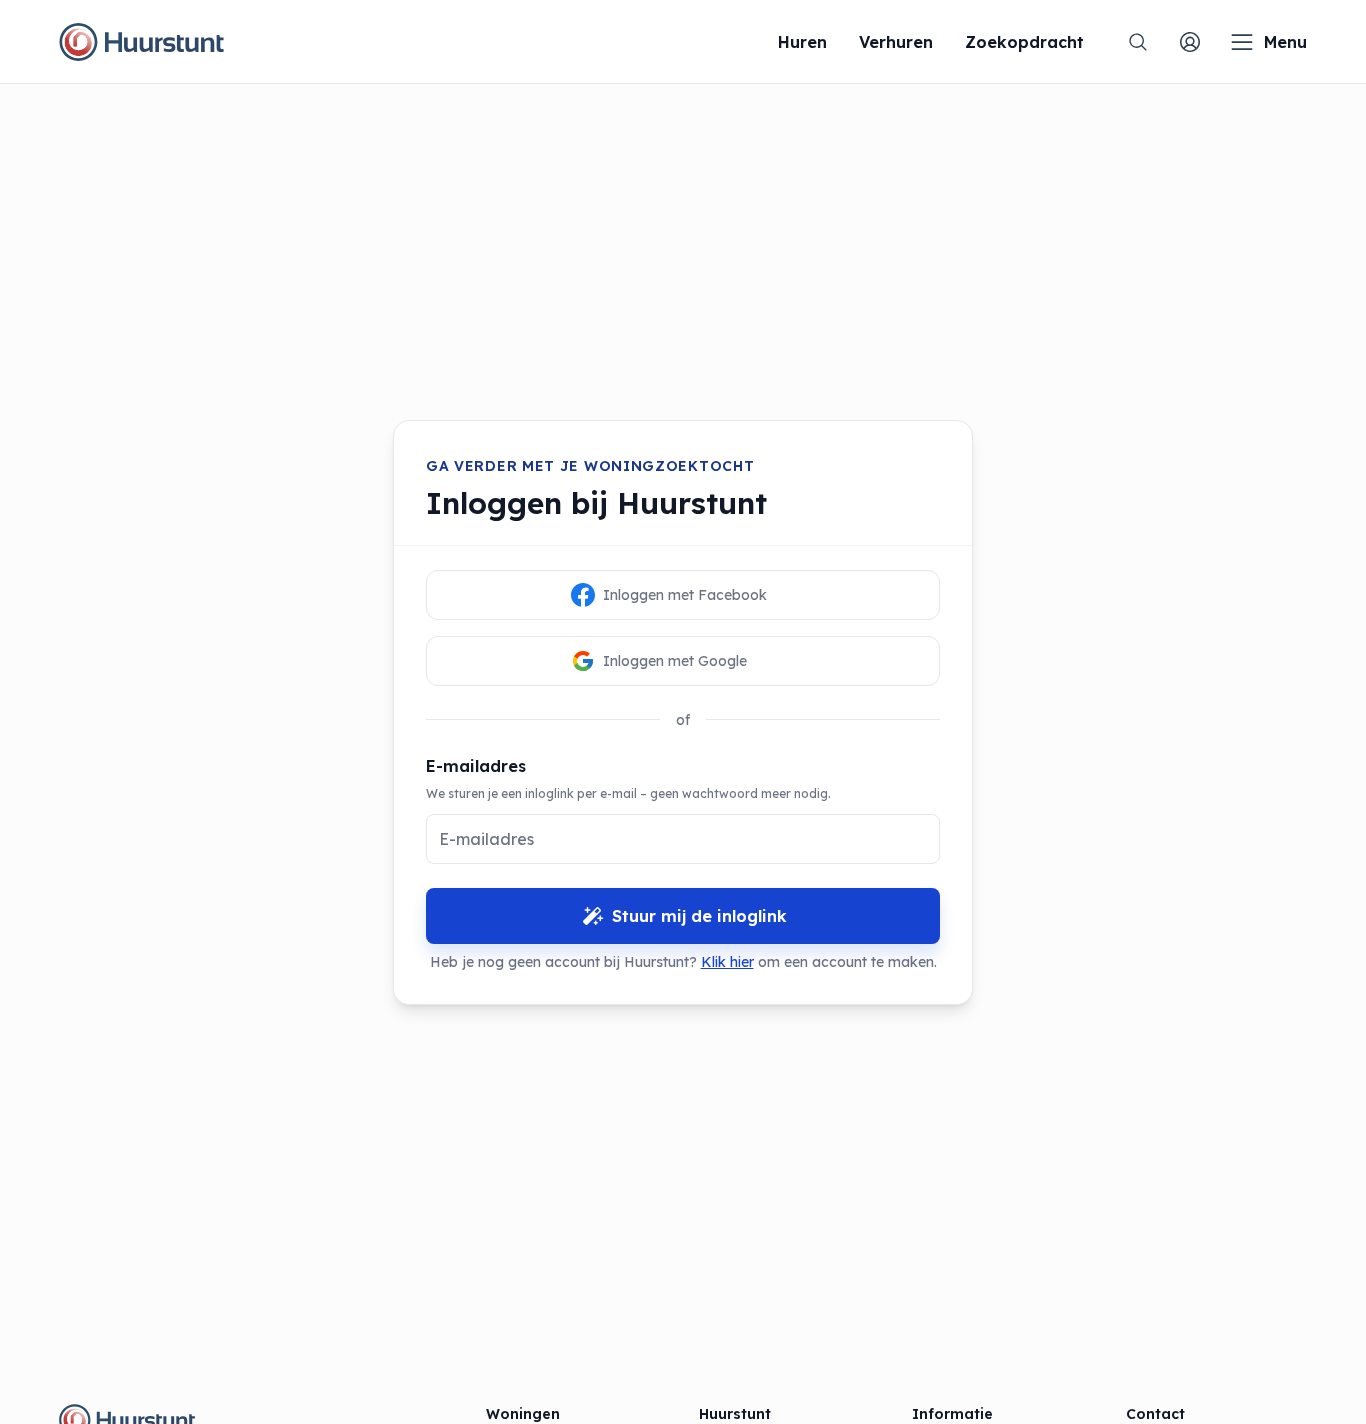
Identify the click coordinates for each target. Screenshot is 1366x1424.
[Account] (1190, 42)
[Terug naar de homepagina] (141, 42)
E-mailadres (476, 766)
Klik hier (727, 962)
